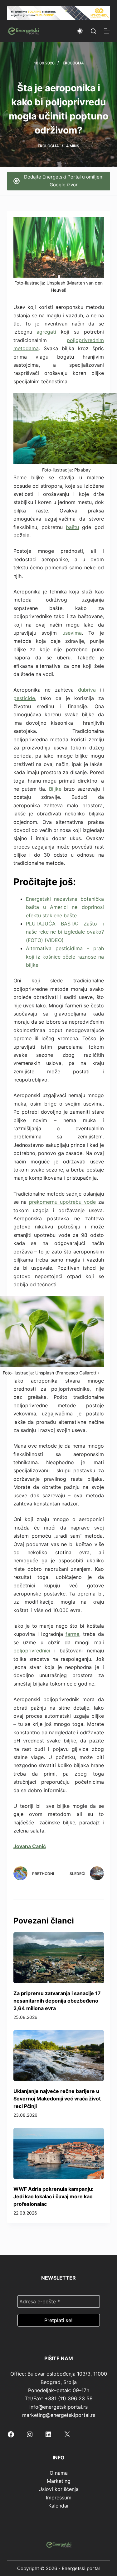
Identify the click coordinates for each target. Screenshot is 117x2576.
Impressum (59, 2498)
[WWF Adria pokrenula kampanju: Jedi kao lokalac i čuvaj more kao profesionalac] (59, 2153)
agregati (46, 332)
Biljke (55, 789)
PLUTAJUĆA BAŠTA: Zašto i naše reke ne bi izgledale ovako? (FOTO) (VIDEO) (65, 932)
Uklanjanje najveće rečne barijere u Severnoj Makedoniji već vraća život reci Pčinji (57, 2099)
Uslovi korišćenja (58, 2489)
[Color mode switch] (80, 31)
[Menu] (107, 31)
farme (72, 1634)
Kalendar (59, 2506)
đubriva (87, 690)
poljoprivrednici (32, 1651)
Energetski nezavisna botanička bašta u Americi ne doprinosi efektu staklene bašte (65, 907)
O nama (59, 2473)
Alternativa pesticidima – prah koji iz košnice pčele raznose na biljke (65, 957)
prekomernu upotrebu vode (62, 1202)
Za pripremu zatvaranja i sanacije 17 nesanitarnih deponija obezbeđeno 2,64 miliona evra (57, 2001)
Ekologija (73, 63)
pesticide (24, 698)
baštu (72, 527)
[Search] (93, 31)
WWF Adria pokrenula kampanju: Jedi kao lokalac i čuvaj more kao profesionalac (54, 2196)
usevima (72, 633)
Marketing (59, 2481)
